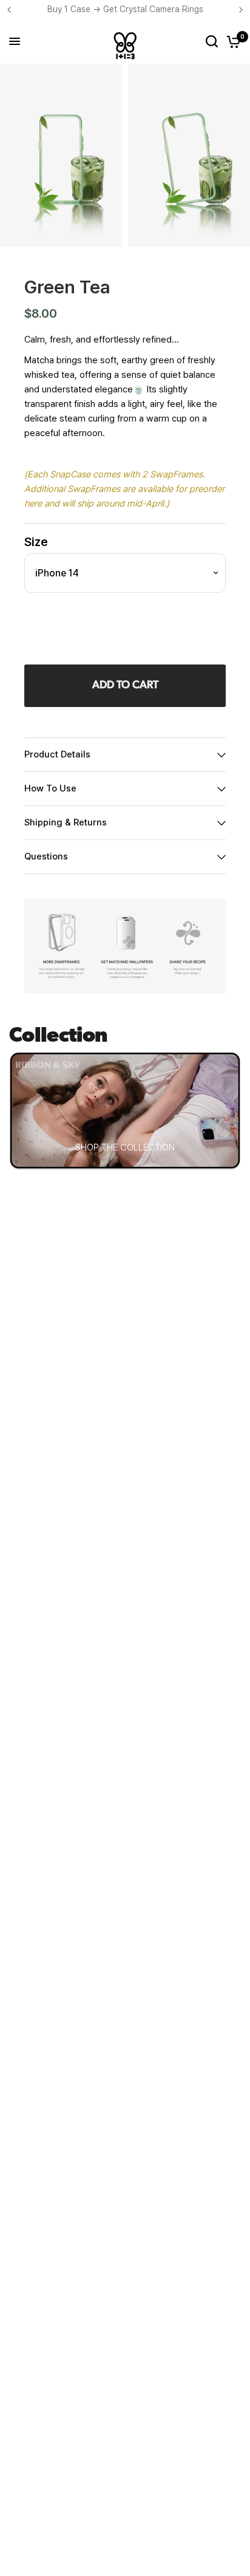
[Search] (212, 41)
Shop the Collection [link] (125, 1147)
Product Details (57, 754)
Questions (46, 856)
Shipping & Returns (66, 822)
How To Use (50, 788)
